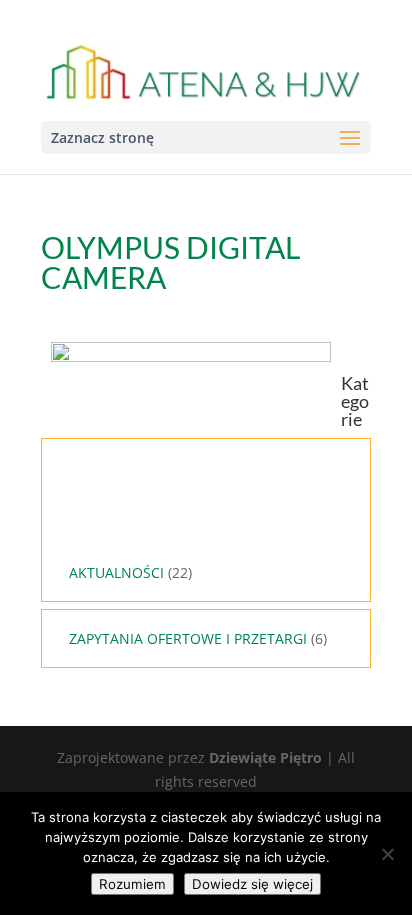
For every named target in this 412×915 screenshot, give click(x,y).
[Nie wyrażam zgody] (387, 854)
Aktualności (116, 572)
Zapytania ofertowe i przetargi (188, 638)
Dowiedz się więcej (252, 884)
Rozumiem (132, 884)
